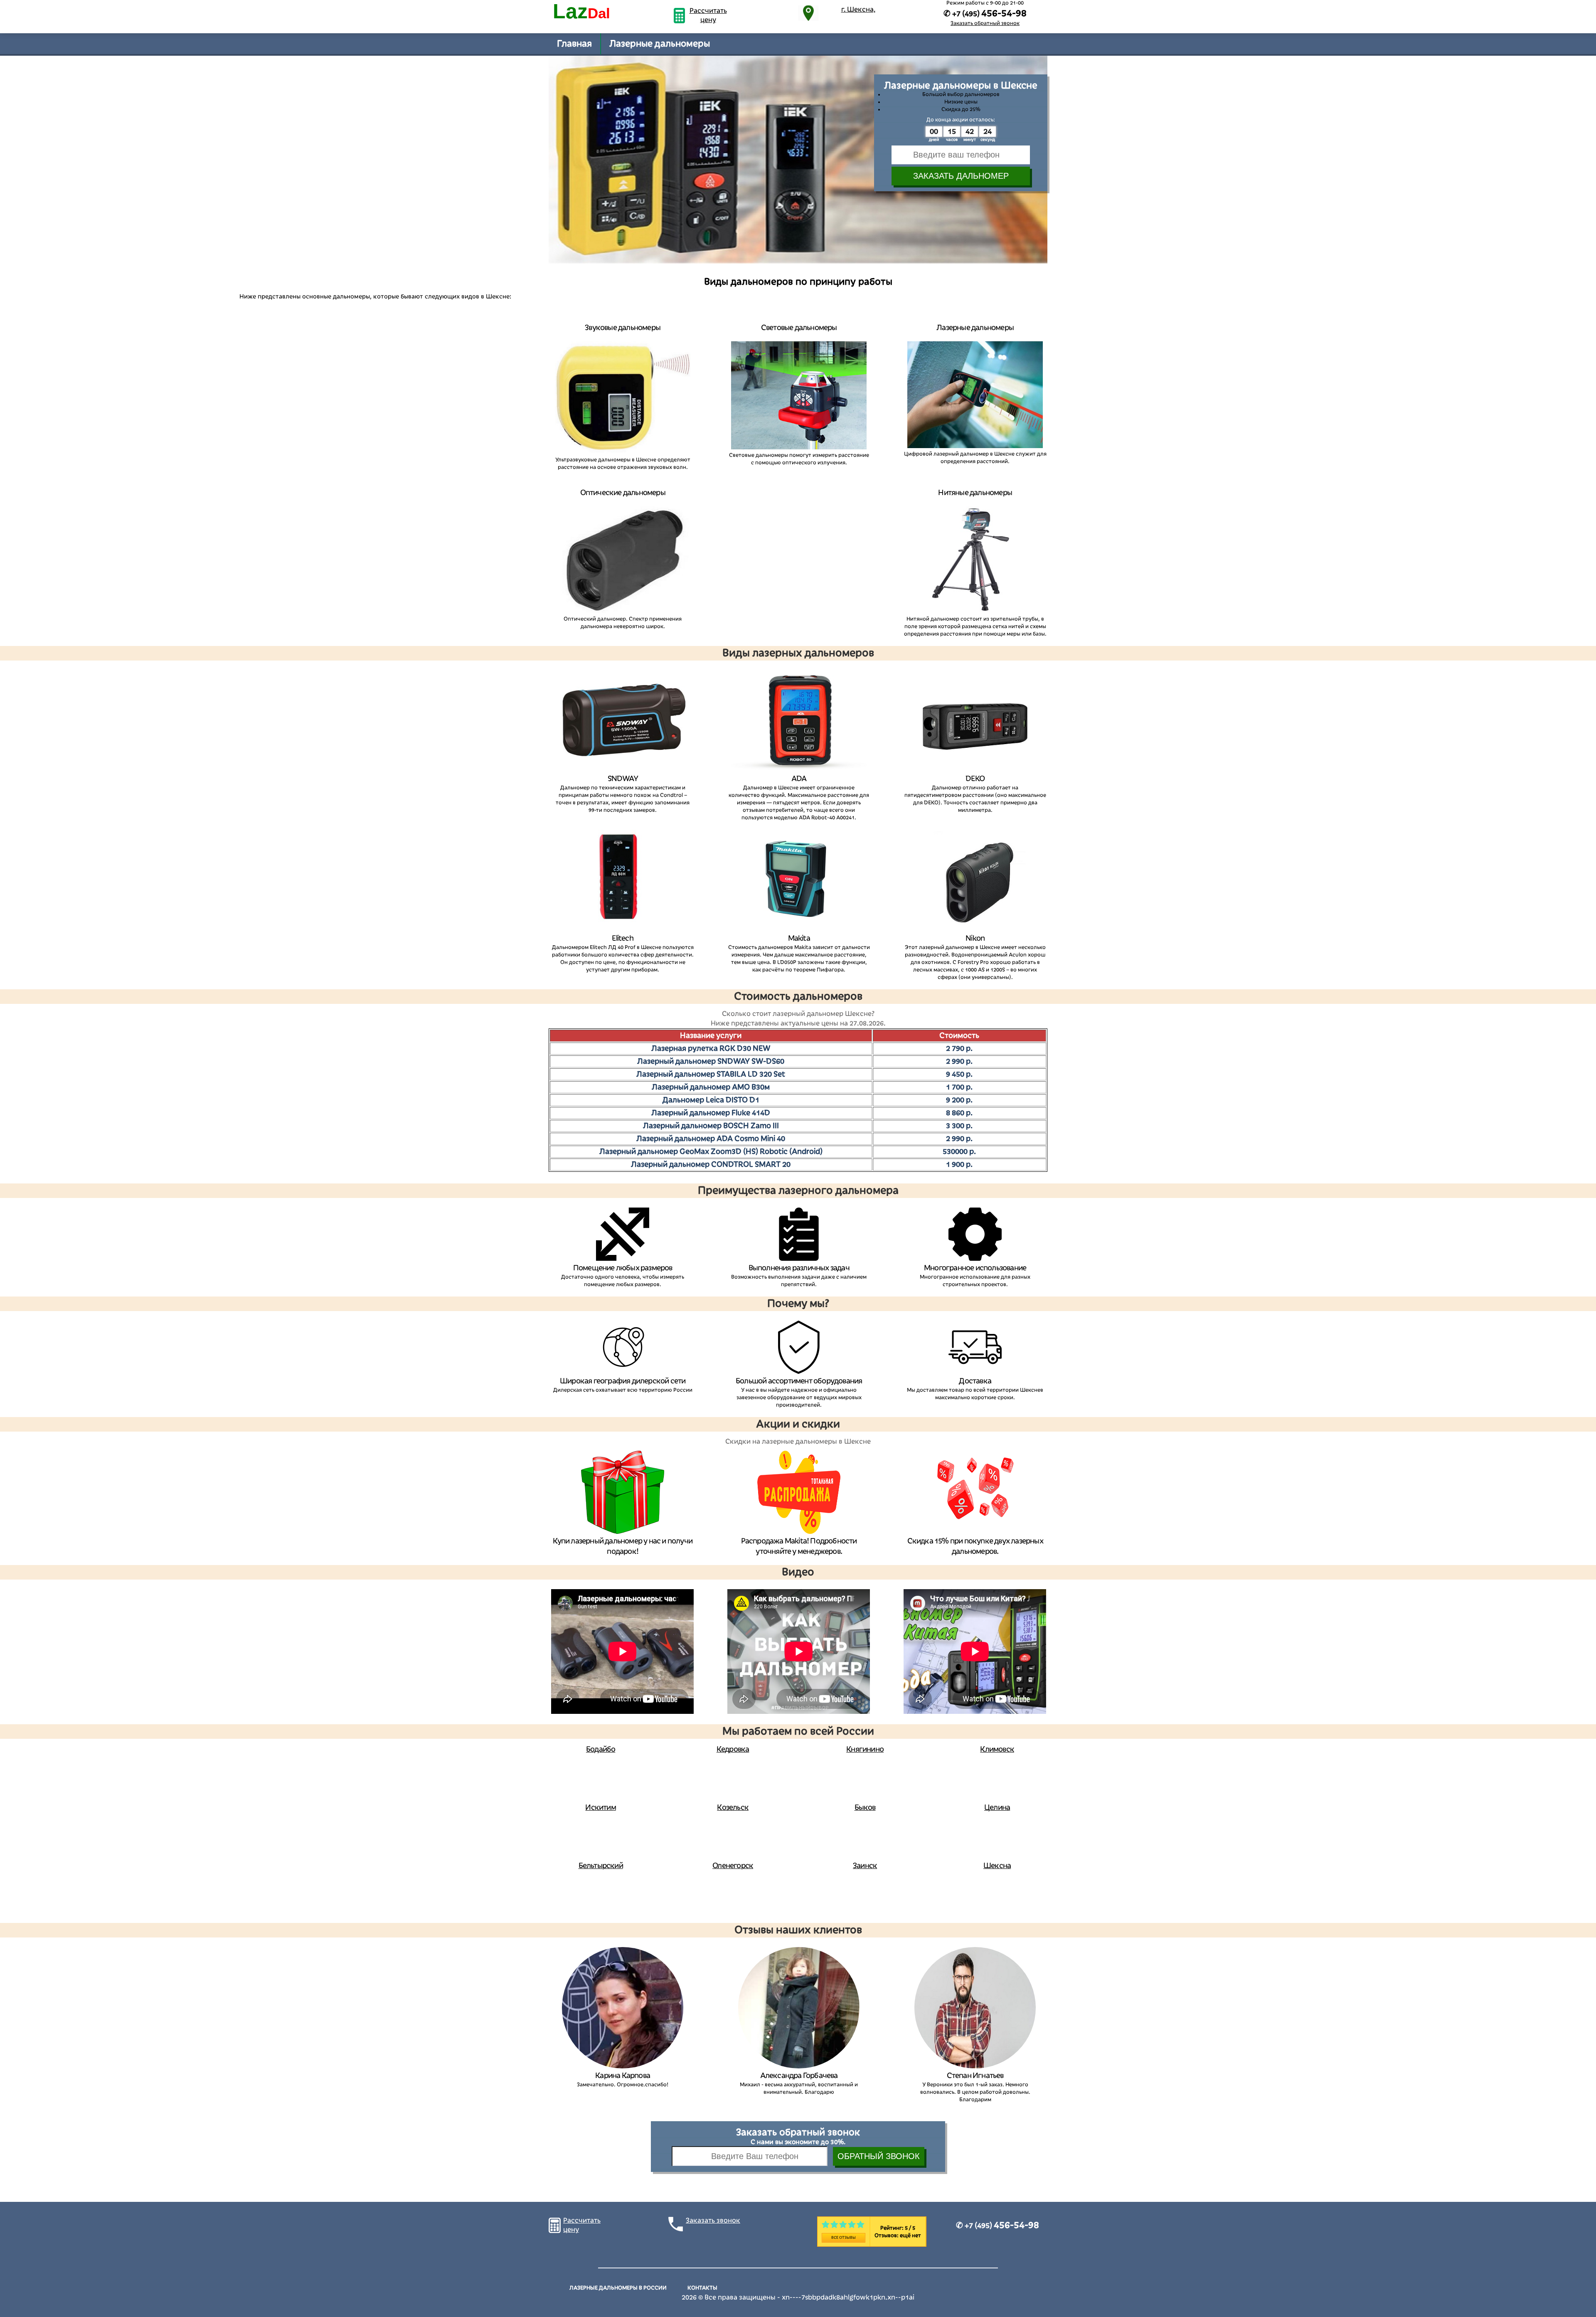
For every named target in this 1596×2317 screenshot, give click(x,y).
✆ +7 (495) (997, 2226)
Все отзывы (844, 2238)
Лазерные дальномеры (660, 44)
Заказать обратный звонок (985, 23)
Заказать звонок (713, 2221)
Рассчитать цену (708, 15)
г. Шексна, (858, 10)
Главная (574, 44)
